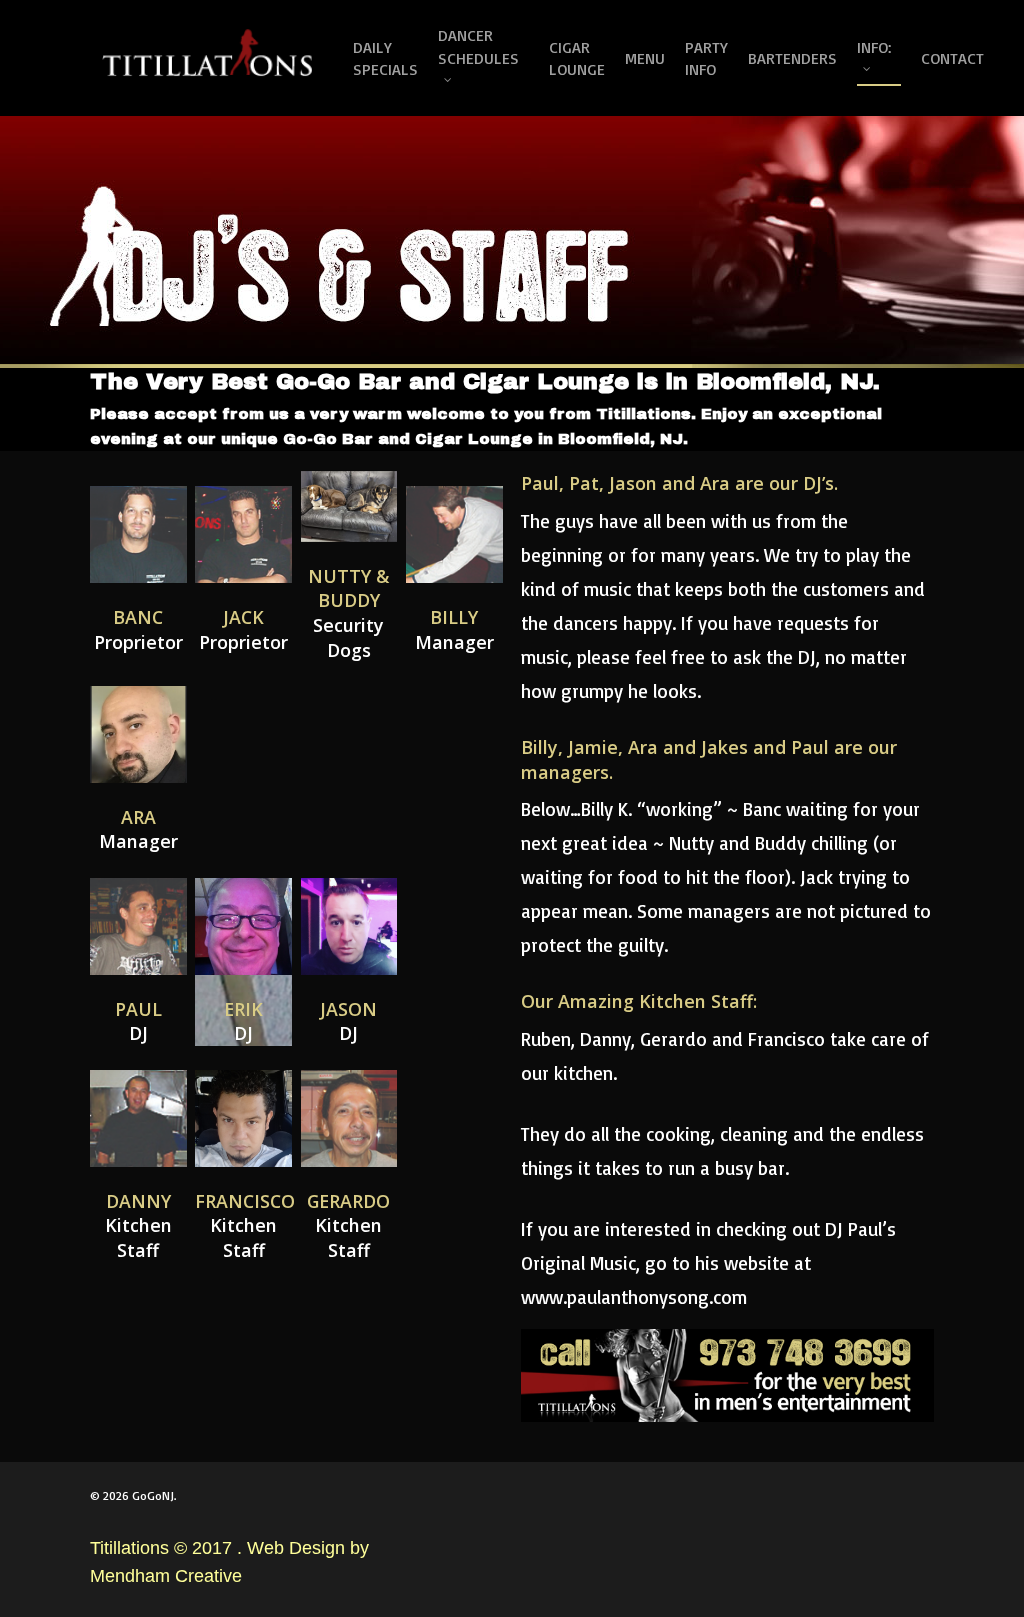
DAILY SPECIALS (385, 58)
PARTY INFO (706, 58)
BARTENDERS (792, 58)
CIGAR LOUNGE (577, 58)
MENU (645, 58)
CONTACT (952, 58)
